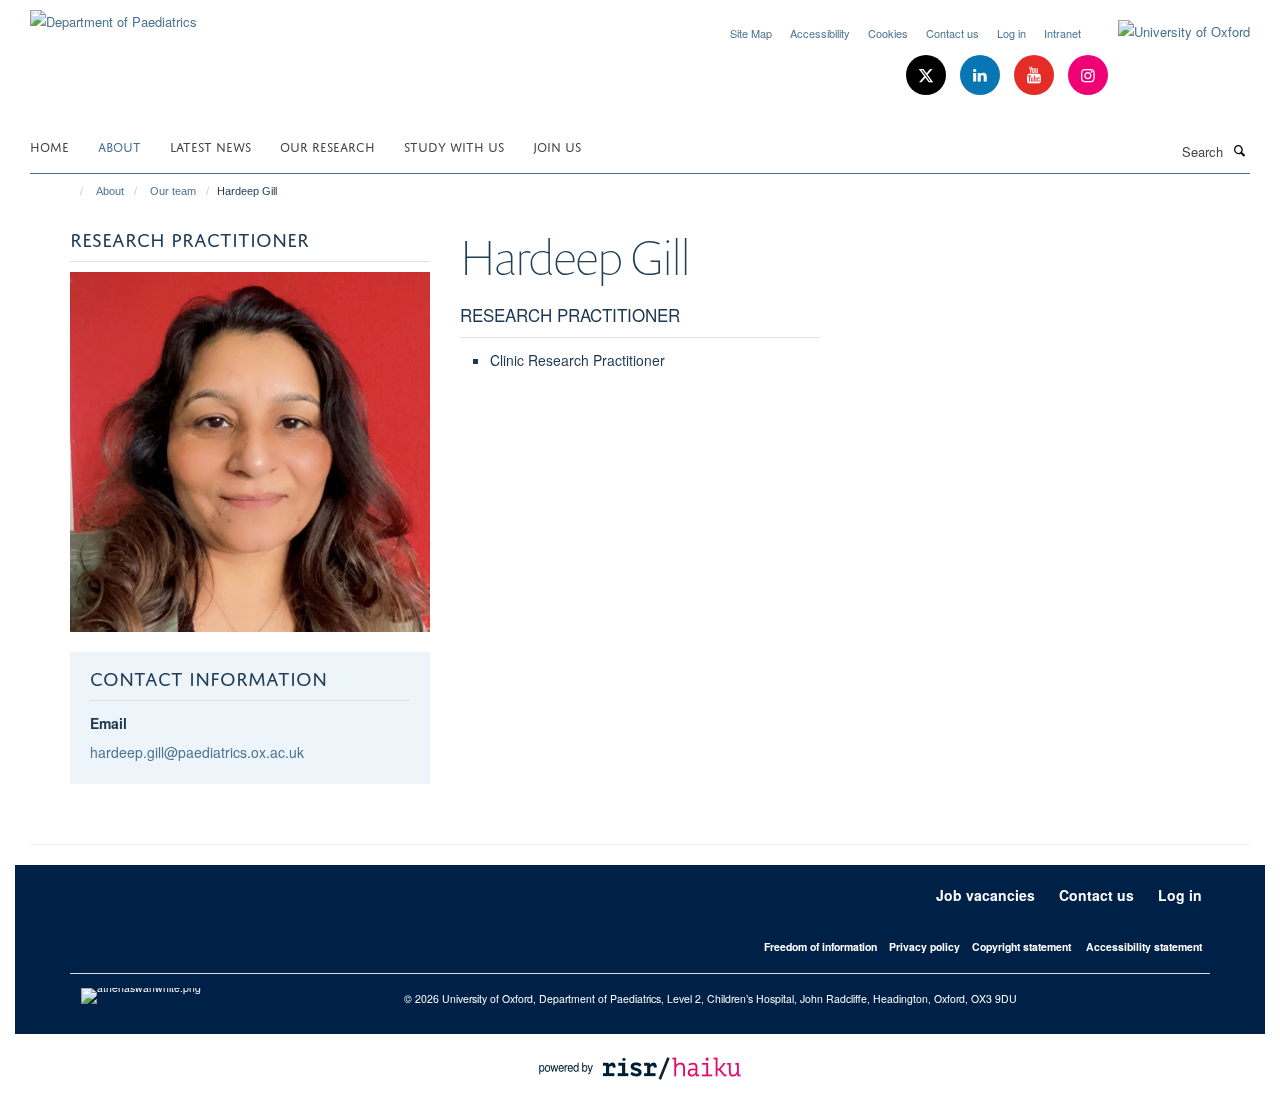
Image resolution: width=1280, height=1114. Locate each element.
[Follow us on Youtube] (1036, 75)
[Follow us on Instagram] (1088, 75)
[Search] (1239, 150)
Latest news (210, 145)
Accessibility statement (1144, 946)
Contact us (952, 33)
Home (49, 145)
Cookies (888, 33)
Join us (557, 145)
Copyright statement (1021, 946)
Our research (327, 145)
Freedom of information (820, 946)
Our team (173, 191)
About (119, 145)
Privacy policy (924, 946)
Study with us (454, 145)
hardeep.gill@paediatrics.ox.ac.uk (197, 752)
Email (108, 723)
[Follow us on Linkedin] (982, 75)
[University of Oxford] (1169, 32)
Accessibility (820, 33)
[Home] (72, 191)
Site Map (751, 33)
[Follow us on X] (928, 75)
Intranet (1062, 33)
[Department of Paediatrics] (113, 14)
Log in (1011, 33)
